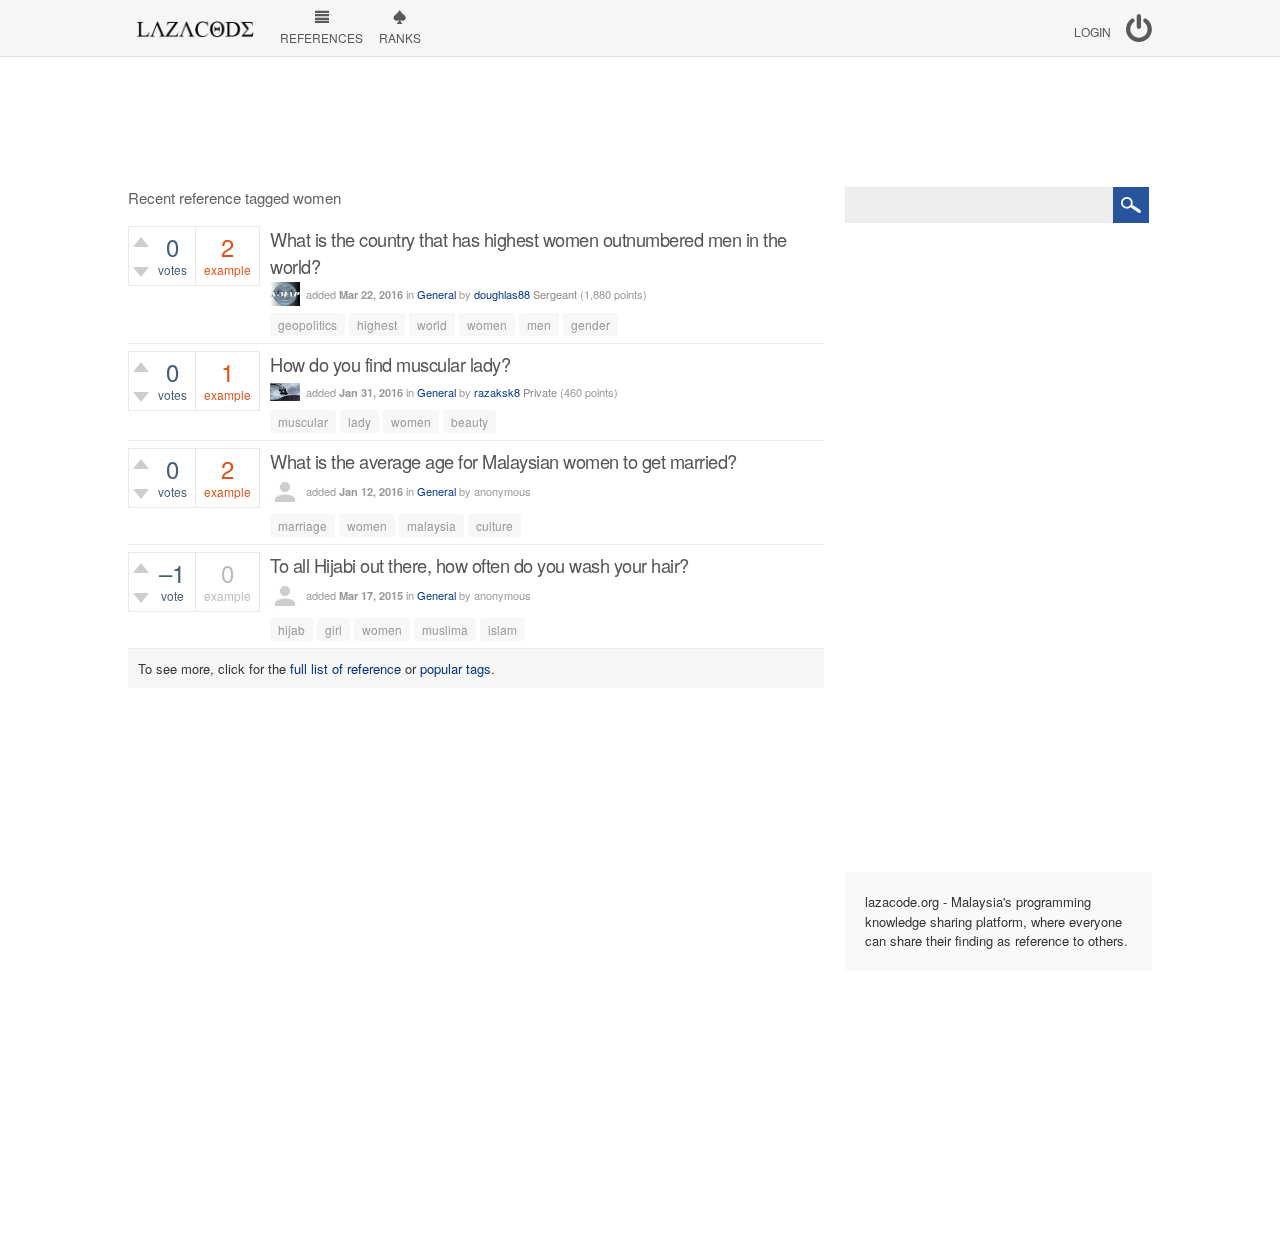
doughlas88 (502, 294)
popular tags (455, 668)
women (487, 324)
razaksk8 (497, 392)
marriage (302, 525)
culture (494, 525)
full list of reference (345, 668)
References (321, 37)
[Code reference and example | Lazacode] (194, 24)
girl (333, 629)
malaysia (431, 525)
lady (359, 421)
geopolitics (307, 324)
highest (377, 324)
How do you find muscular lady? (390, 364)
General (436, 294)
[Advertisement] (640, 122)
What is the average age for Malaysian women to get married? (503, 461)
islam (502, 629)
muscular (303, 421)
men (539, 324)
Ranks (400, 37)
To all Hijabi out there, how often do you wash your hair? (479, 565)
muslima (445, 629)
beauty (469, 421)
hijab (291, 629)
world (432, 324)
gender (590, 324)
